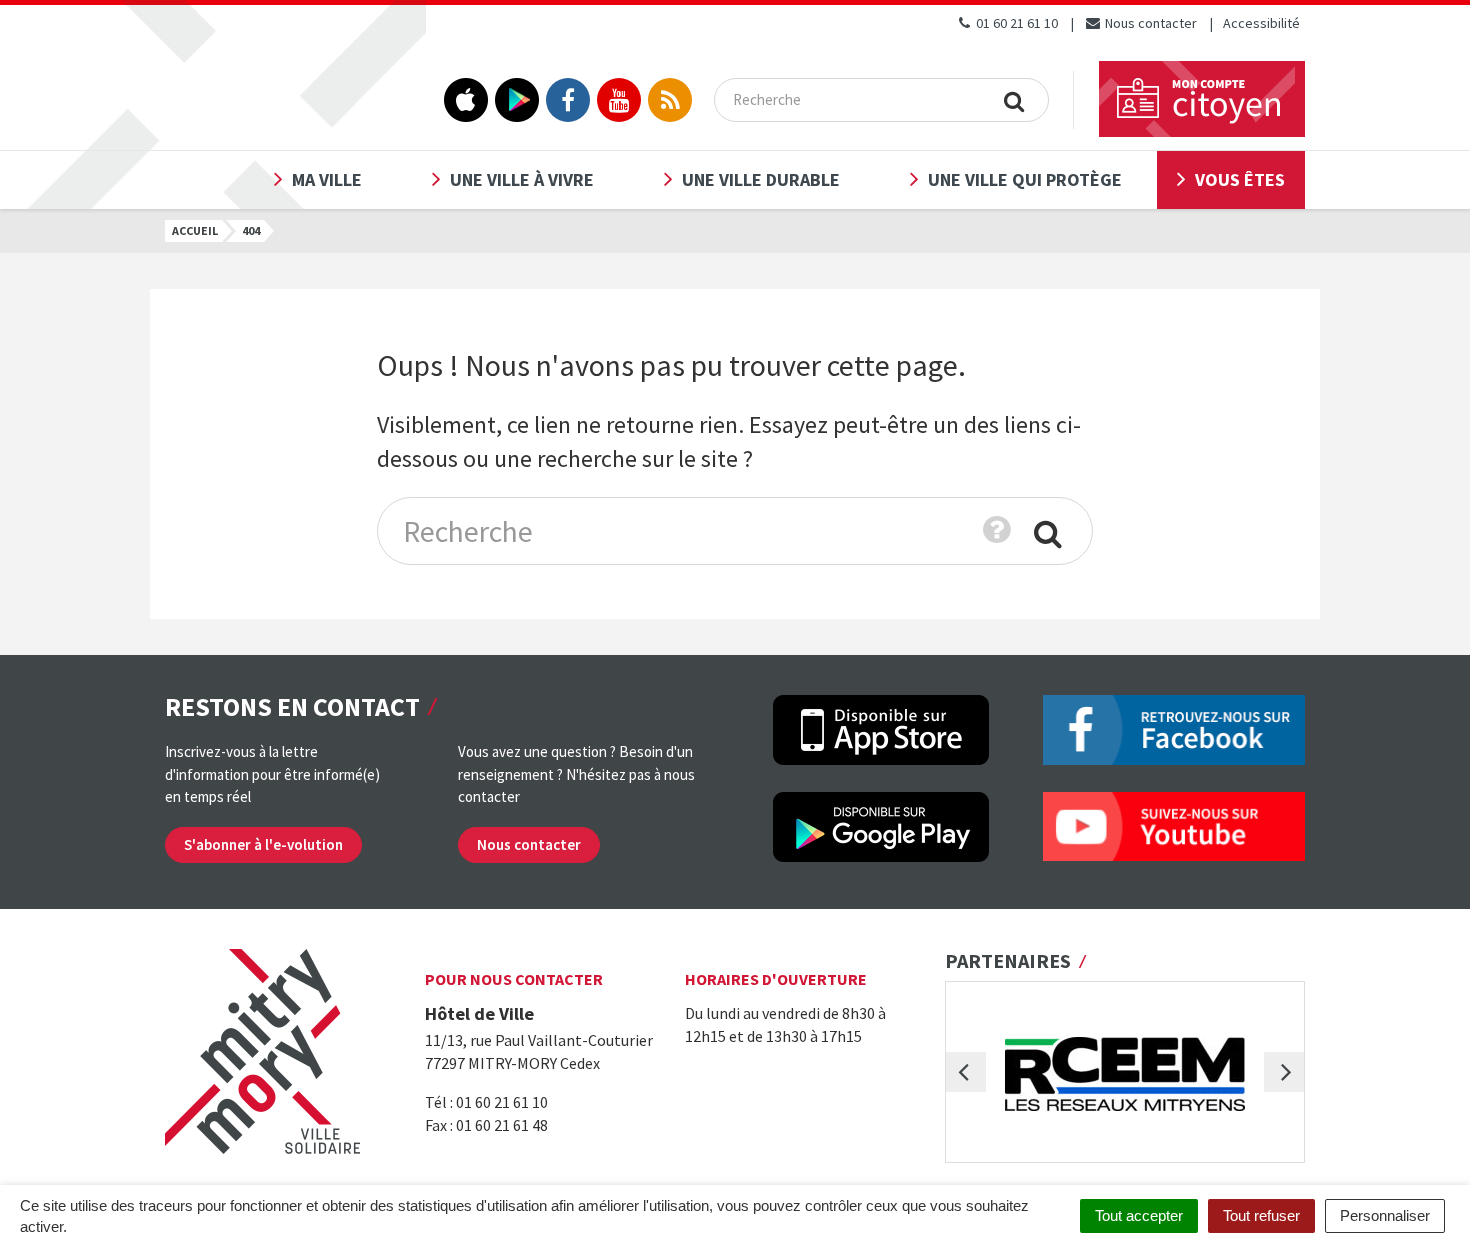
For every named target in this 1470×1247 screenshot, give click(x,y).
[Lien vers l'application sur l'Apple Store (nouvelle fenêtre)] (466, 100)
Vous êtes (1240, 179)
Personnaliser (1385, 1215)
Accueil (195, 230)
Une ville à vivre (522, 179)
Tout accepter (1139, 1215)
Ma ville (327, 179)
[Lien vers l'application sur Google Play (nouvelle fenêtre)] (517, 100)
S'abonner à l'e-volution (263, 844)
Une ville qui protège (1025, 179)
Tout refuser (1261, 1215)
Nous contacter (1149, 23)
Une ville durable (761, 179)
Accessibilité (1261, 23)
